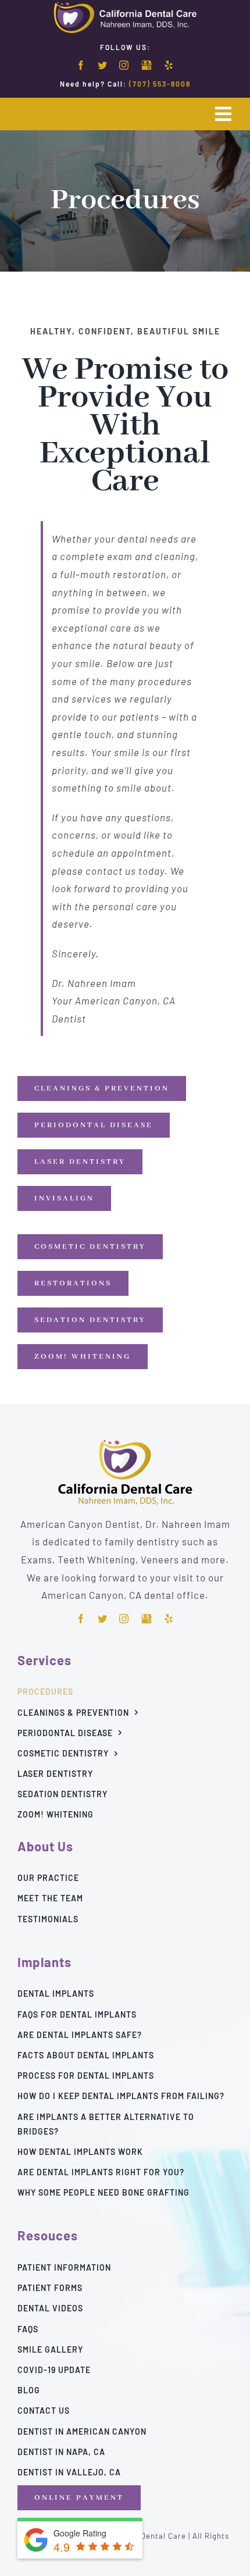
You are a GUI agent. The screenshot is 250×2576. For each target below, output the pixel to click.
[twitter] (103, 65)
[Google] (147, 66)
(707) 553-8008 (160, 84)
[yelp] (169, 65)
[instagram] (124, 65)
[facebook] (81, 65)
